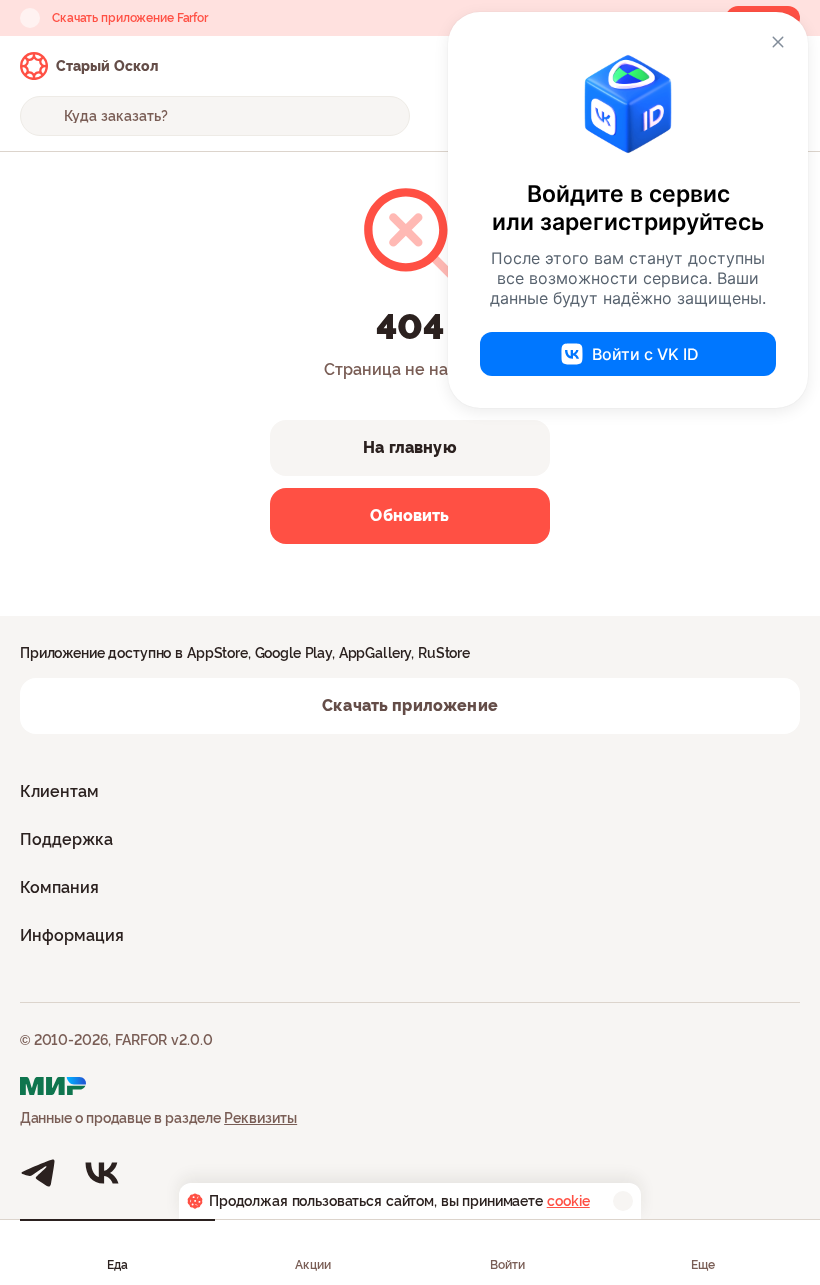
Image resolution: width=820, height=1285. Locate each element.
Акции (313, 1265)
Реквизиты (260, 1118)
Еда (117, 1265)
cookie (568, 1201)
